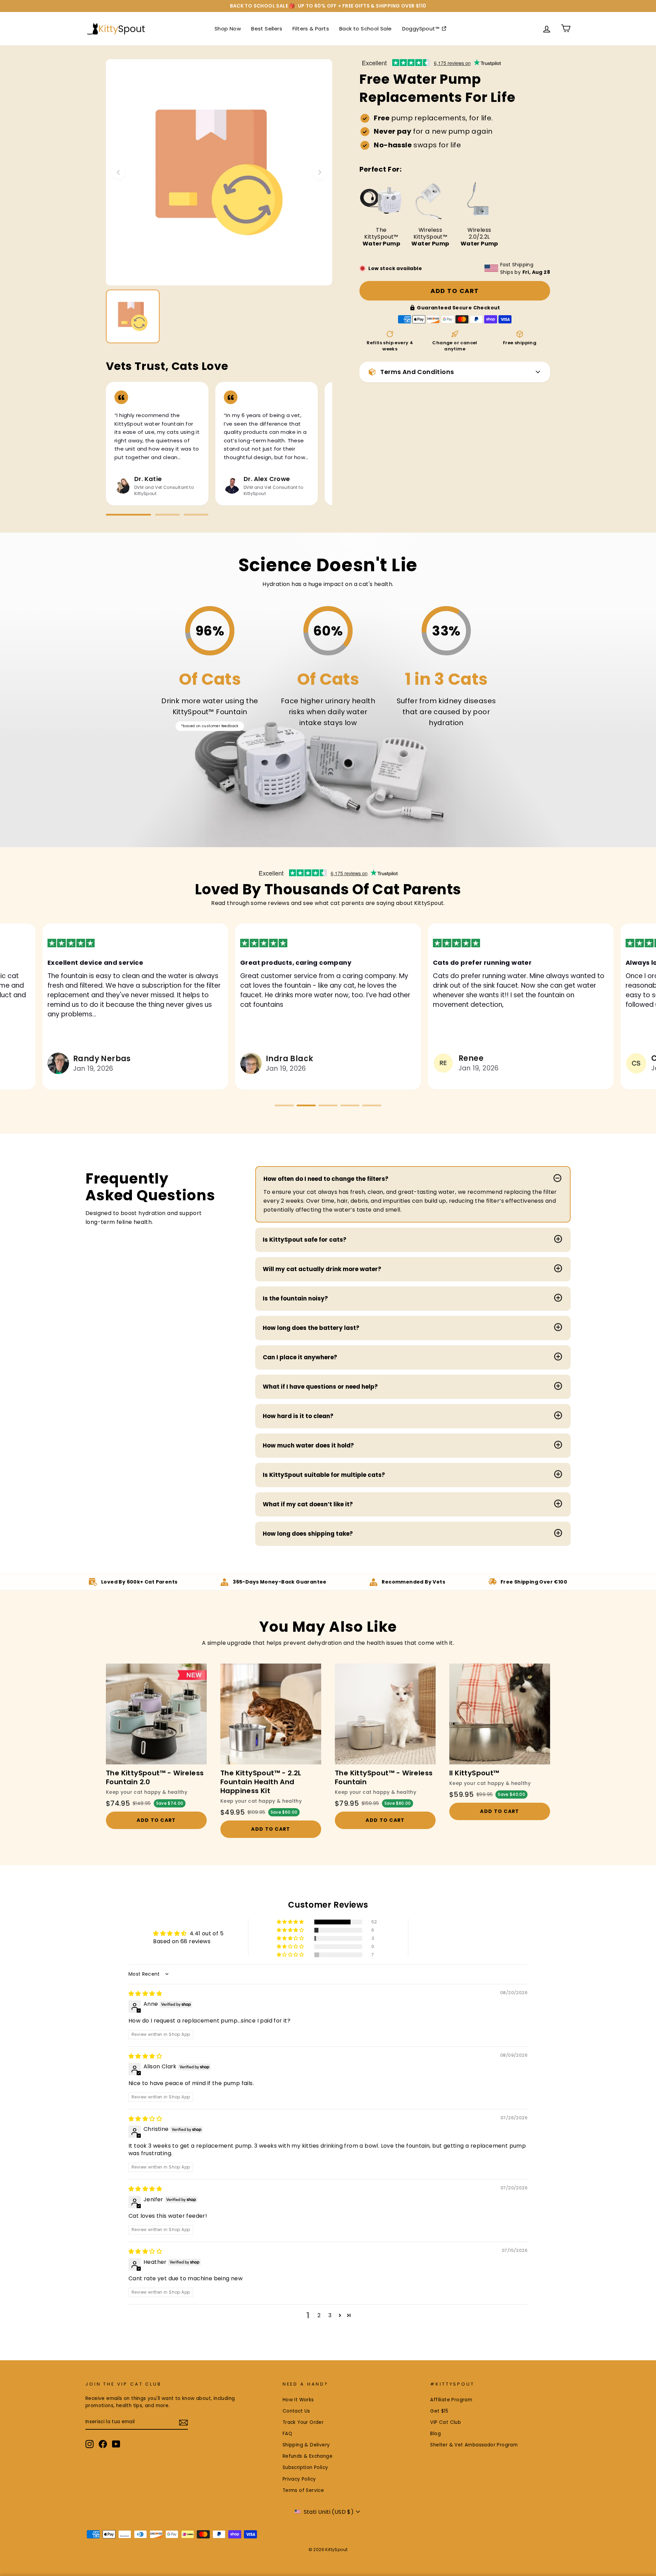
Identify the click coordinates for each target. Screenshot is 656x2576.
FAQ (287, 2434)
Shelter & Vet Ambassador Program (474, 2445)
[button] (284, 1105)
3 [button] (330, 2315)
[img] (145, 1994)
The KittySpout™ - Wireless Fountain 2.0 (155, 1777)
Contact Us (296, 2411)
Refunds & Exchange (307, 2456)
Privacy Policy (299, 2479)
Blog (435, 2434)
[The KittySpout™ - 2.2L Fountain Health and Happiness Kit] (271, 1714)
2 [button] (319, 2315)
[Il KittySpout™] (500, 1714)
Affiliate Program (451, 2400)
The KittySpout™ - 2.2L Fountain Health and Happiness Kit (261, 1782)
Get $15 (439, 2411)
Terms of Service (303, 2490)
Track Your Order (303, 2422)
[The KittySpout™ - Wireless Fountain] (385, 1714)
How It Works (298, 2400)
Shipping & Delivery (306, 2445)
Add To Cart (156, 1820)
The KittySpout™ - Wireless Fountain (384, 1777)
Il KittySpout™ (474, 1773)
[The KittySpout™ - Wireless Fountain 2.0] (156, 1714)
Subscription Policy (305, 2467)
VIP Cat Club (446, 2422)
